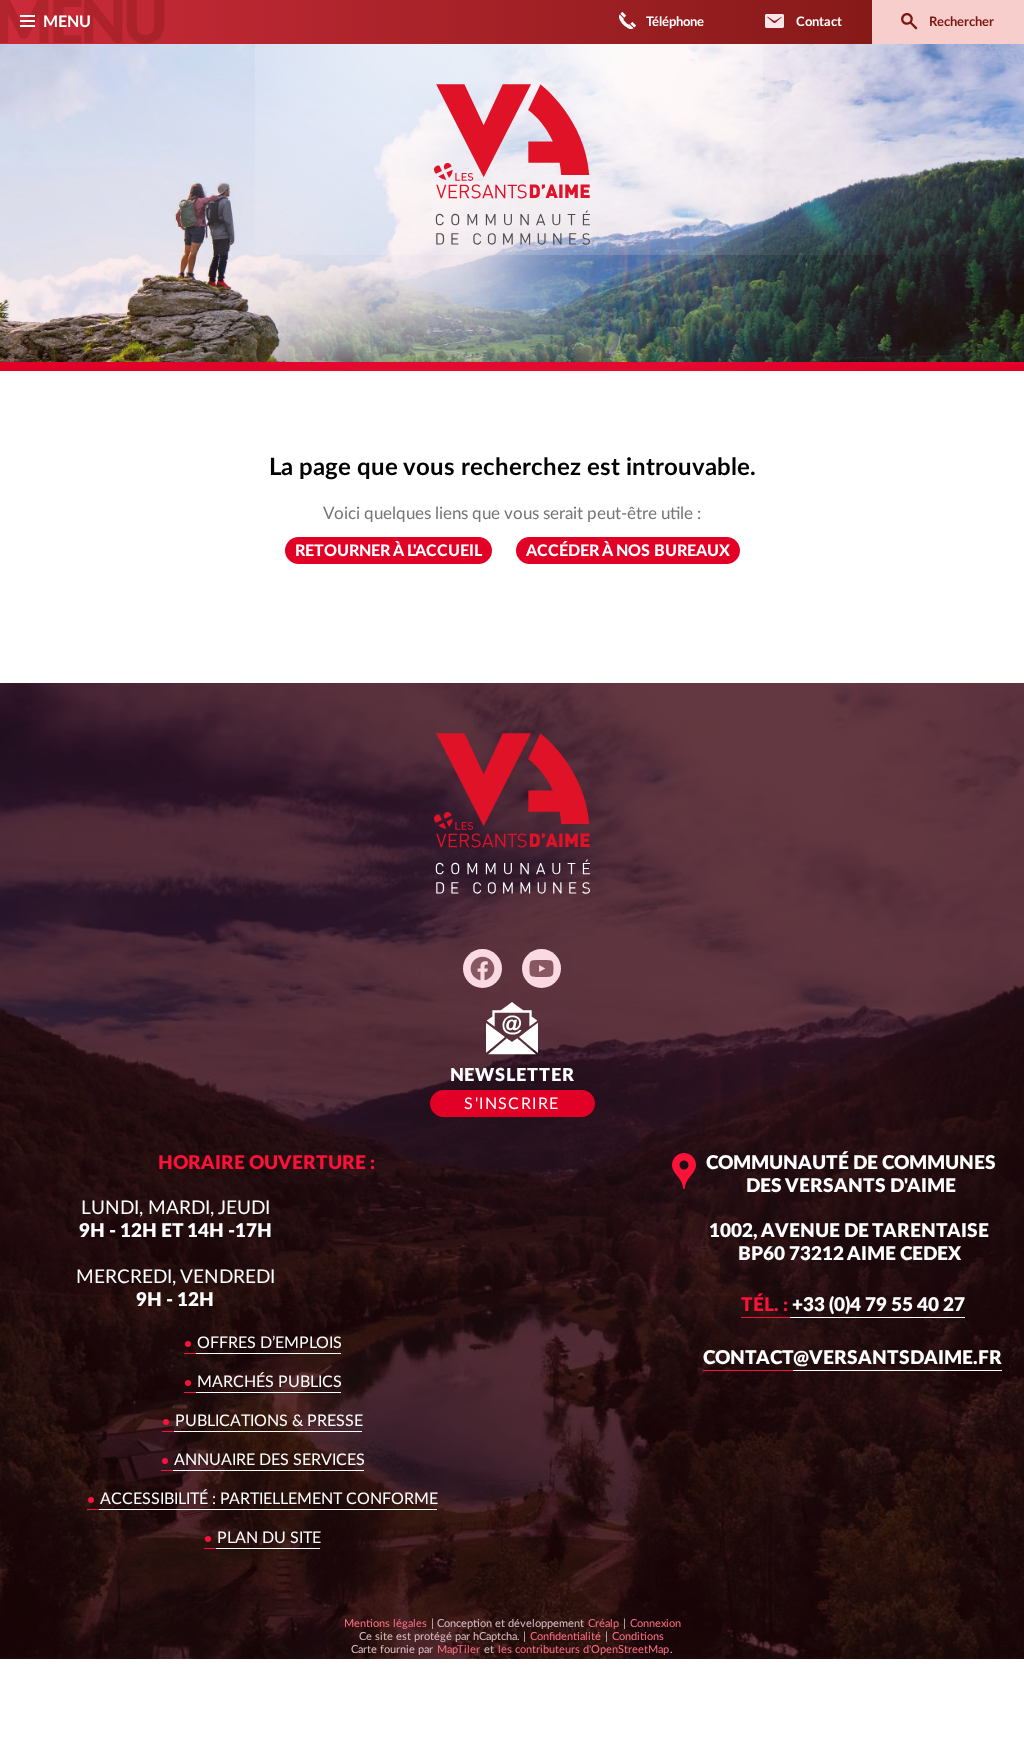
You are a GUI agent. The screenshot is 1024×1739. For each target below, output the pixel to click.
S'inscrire (511, 1104)
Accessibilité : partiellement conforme (269, 1499)
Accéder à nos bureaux (628, 551)
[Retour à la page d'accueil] (512, 258)
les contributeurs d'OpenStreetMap (583, 1649)
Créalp (603, 1623)
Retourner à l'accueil (388, 551)
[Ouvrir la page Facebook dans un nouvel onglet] (482, 968)
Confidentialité (565, 1636)
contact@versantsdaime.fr (852, 1358)
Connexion (655, 1623)
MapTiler (458, 1649)
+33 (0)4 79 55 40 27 (853, 1305)
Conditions (637, 1636)
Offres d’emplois (269, 1343)
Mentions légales (385, 1623)
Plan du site (269, 1538)
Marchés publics (269, 1382)
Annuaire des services (269, 1460)
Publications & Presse (269, 1421)
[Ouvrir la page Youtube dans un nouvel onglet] (541, 968)
